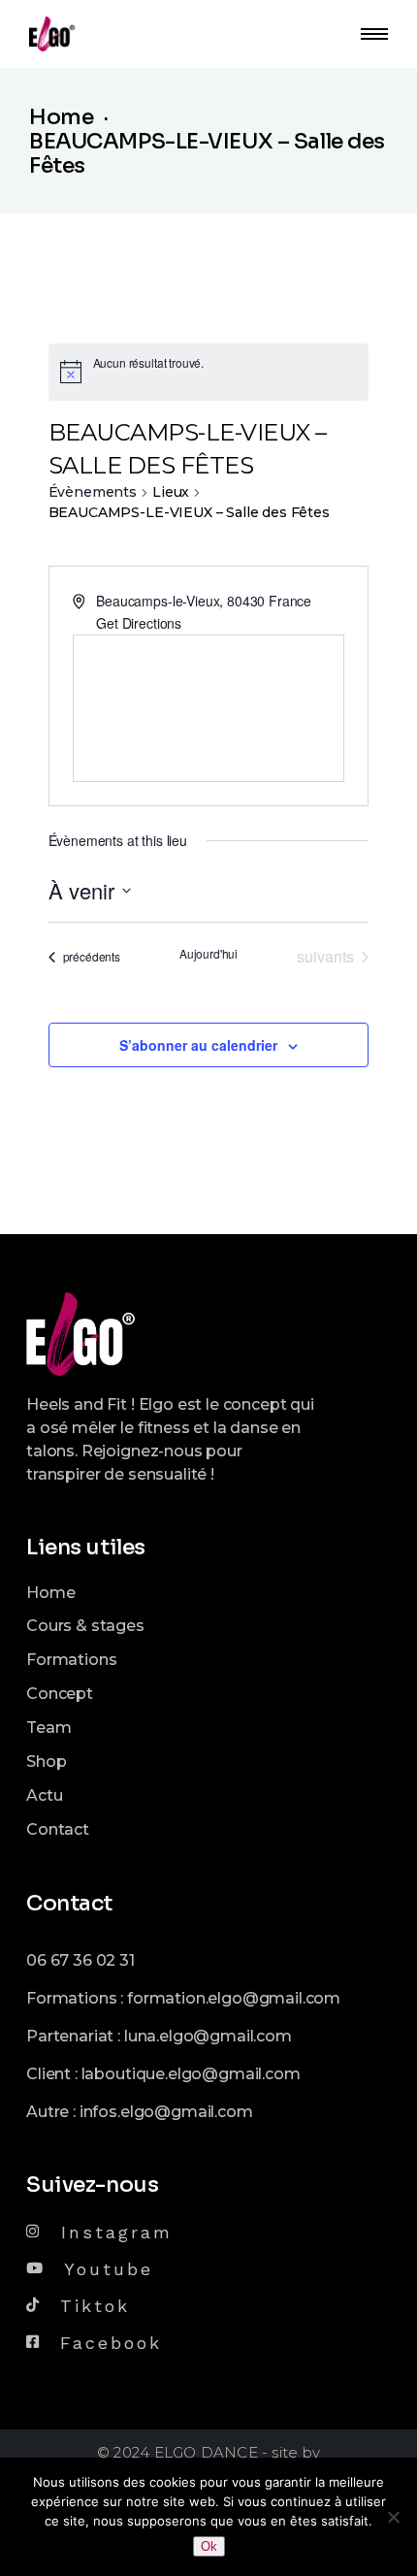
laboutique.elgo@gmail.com (191, 2074)
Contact (58, 1829)
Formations (71, 1660)
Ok (209, 2546)
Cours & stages (85, 1626)
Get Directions (139, 623)
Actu (44, 1795)
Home (50, 1593)
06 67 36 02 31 (80, 1960)
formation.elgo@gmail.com (234, 1998)
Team (48, 1728)
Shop (46, 1761)
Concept (60, 1694)
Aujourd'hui (208, 954)
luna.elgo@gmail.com (208, 2036)
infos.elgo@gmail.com (166, 2112)
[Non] (393, 2517)
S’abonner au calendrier (198, 1045)
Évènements (93, 492)
